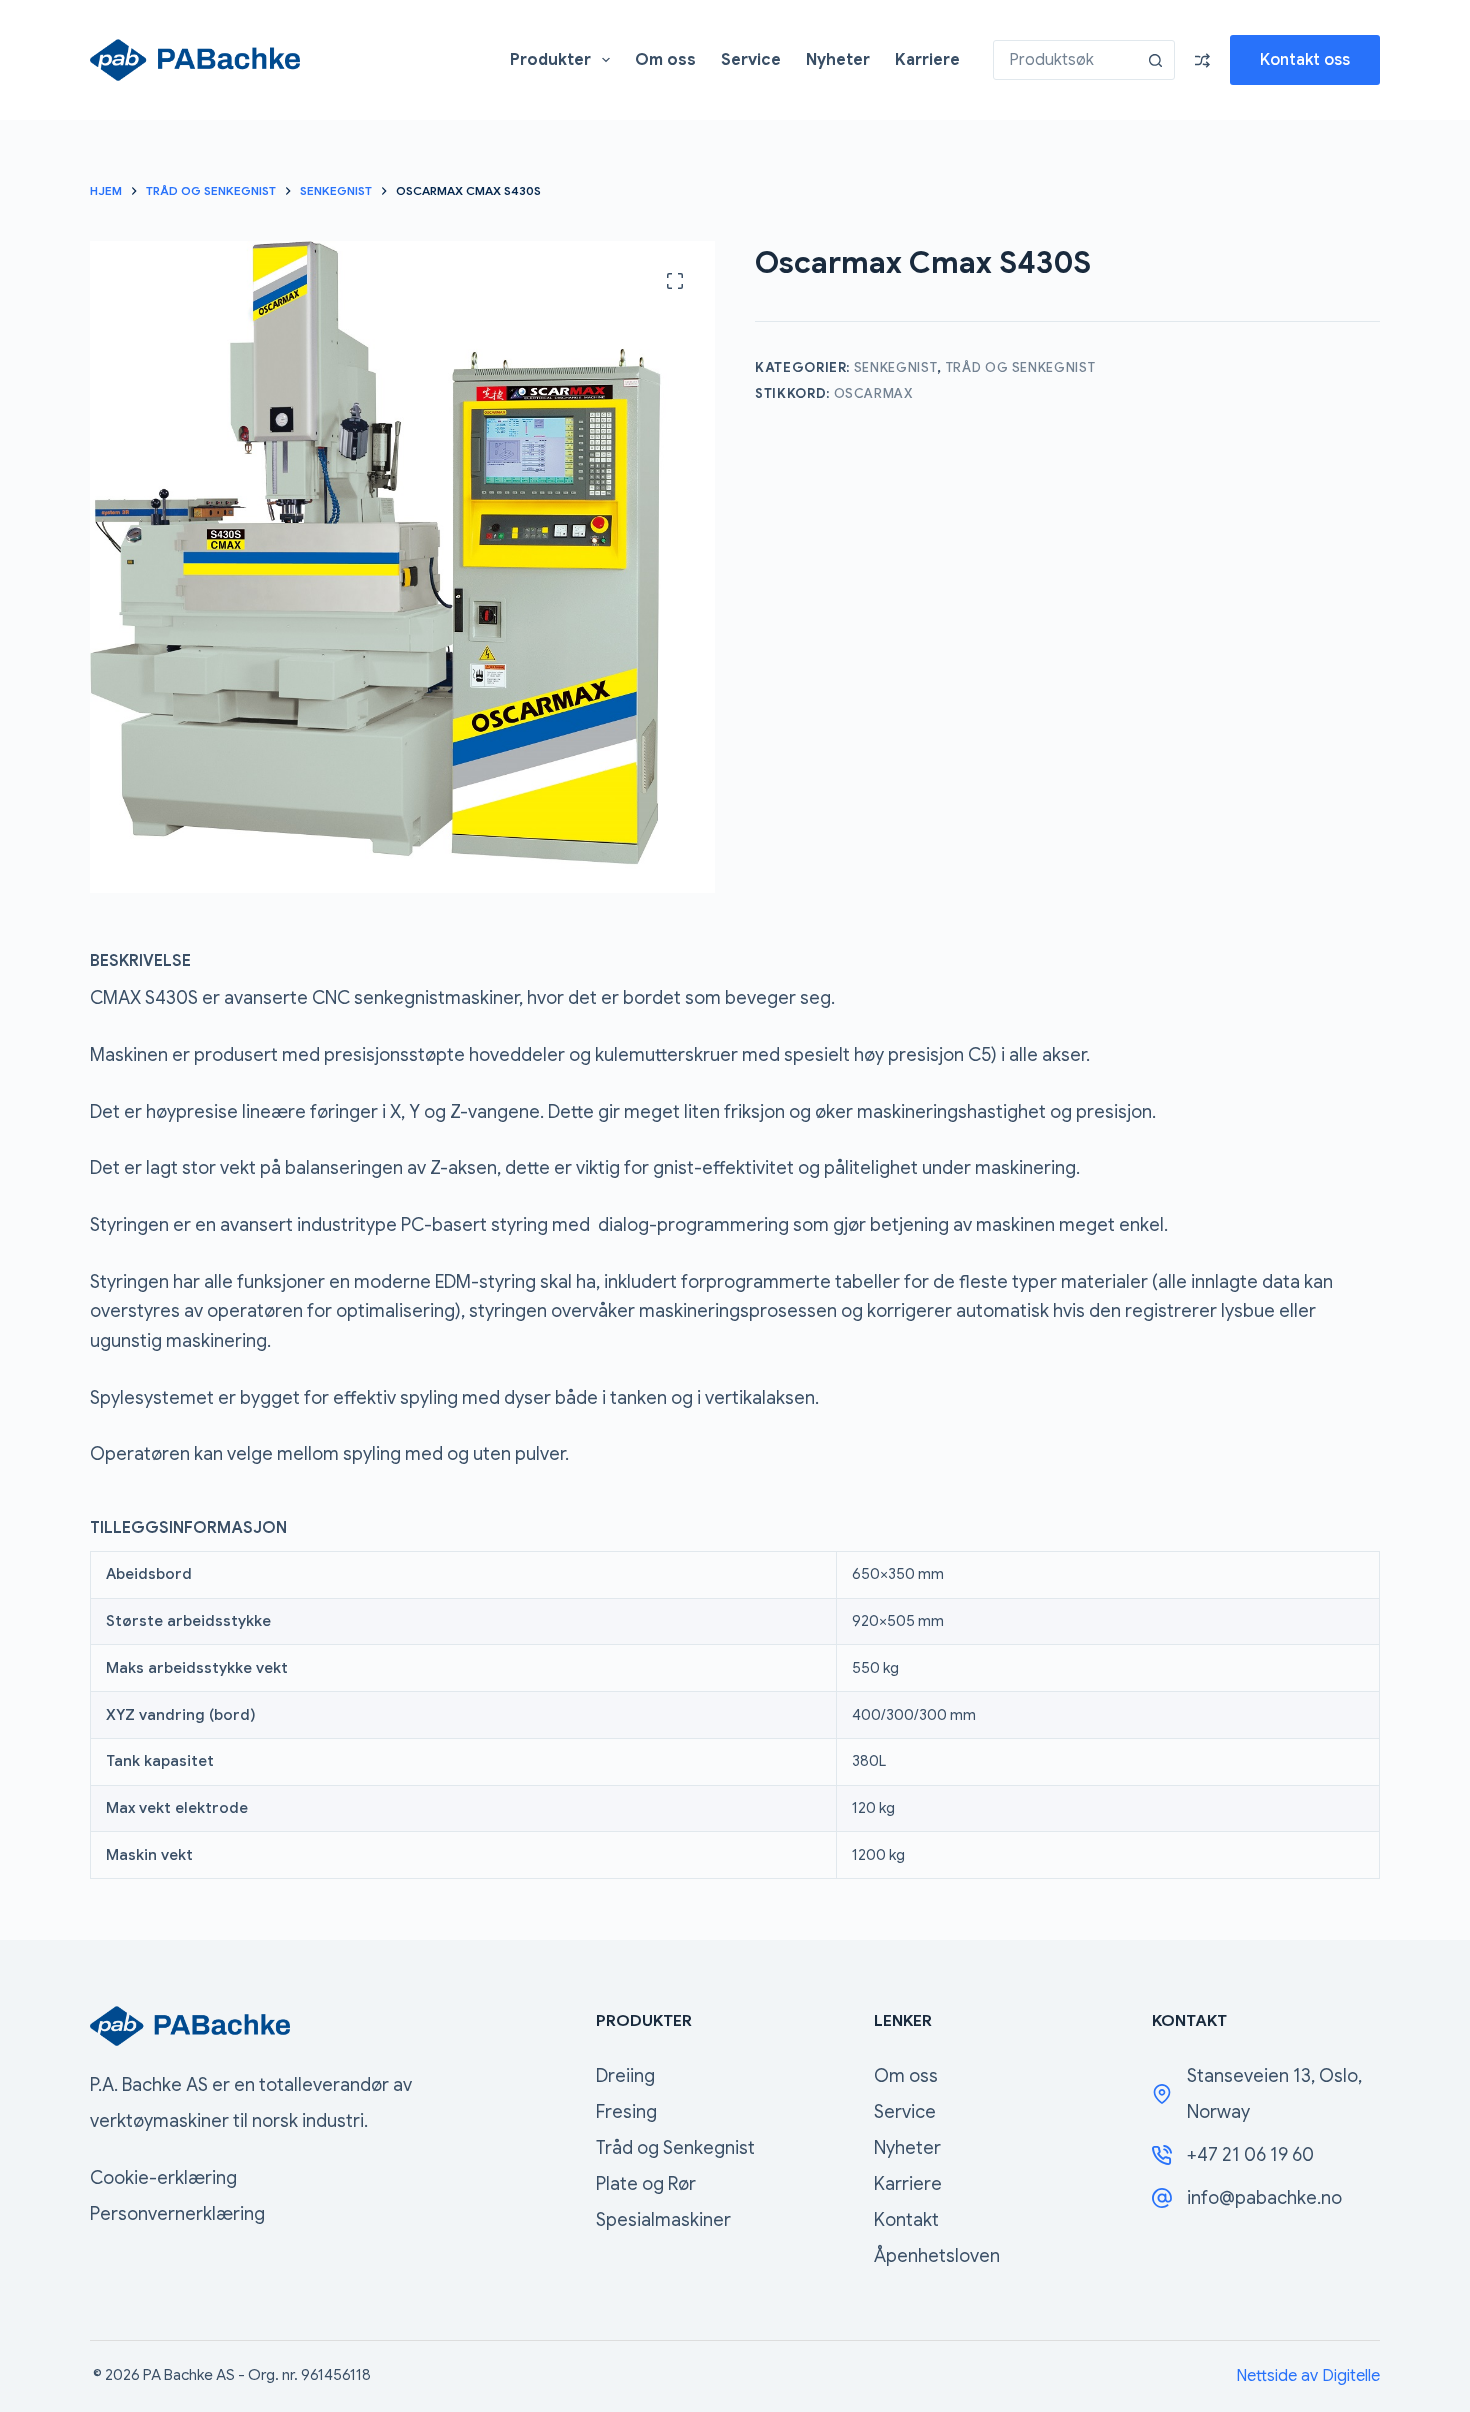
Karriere (927, 60)
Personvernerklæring (177, 2214)
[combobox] (1065, 60)
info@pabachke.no (1264, 2198)
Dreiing (625, 2076)
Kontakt (906, 2220)
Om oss (665, 60)
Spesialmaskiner (663, 2220)
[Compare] (1202, 60)
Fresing (626, 2112)
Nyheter (838, 60)
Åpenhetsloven (937, 2256)
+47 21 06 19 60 (1250, 2155)
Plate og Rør (646, 2184)
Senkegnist (896, 367)
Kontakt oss (1305, 60)
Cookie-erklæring (163, 2178)
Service (751, 60)
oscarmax (873, 393)
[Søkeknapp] (1155, 60)
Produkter (550, 60)
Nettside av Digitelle (1308, 2376)
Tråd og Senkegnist (1021, 367)
